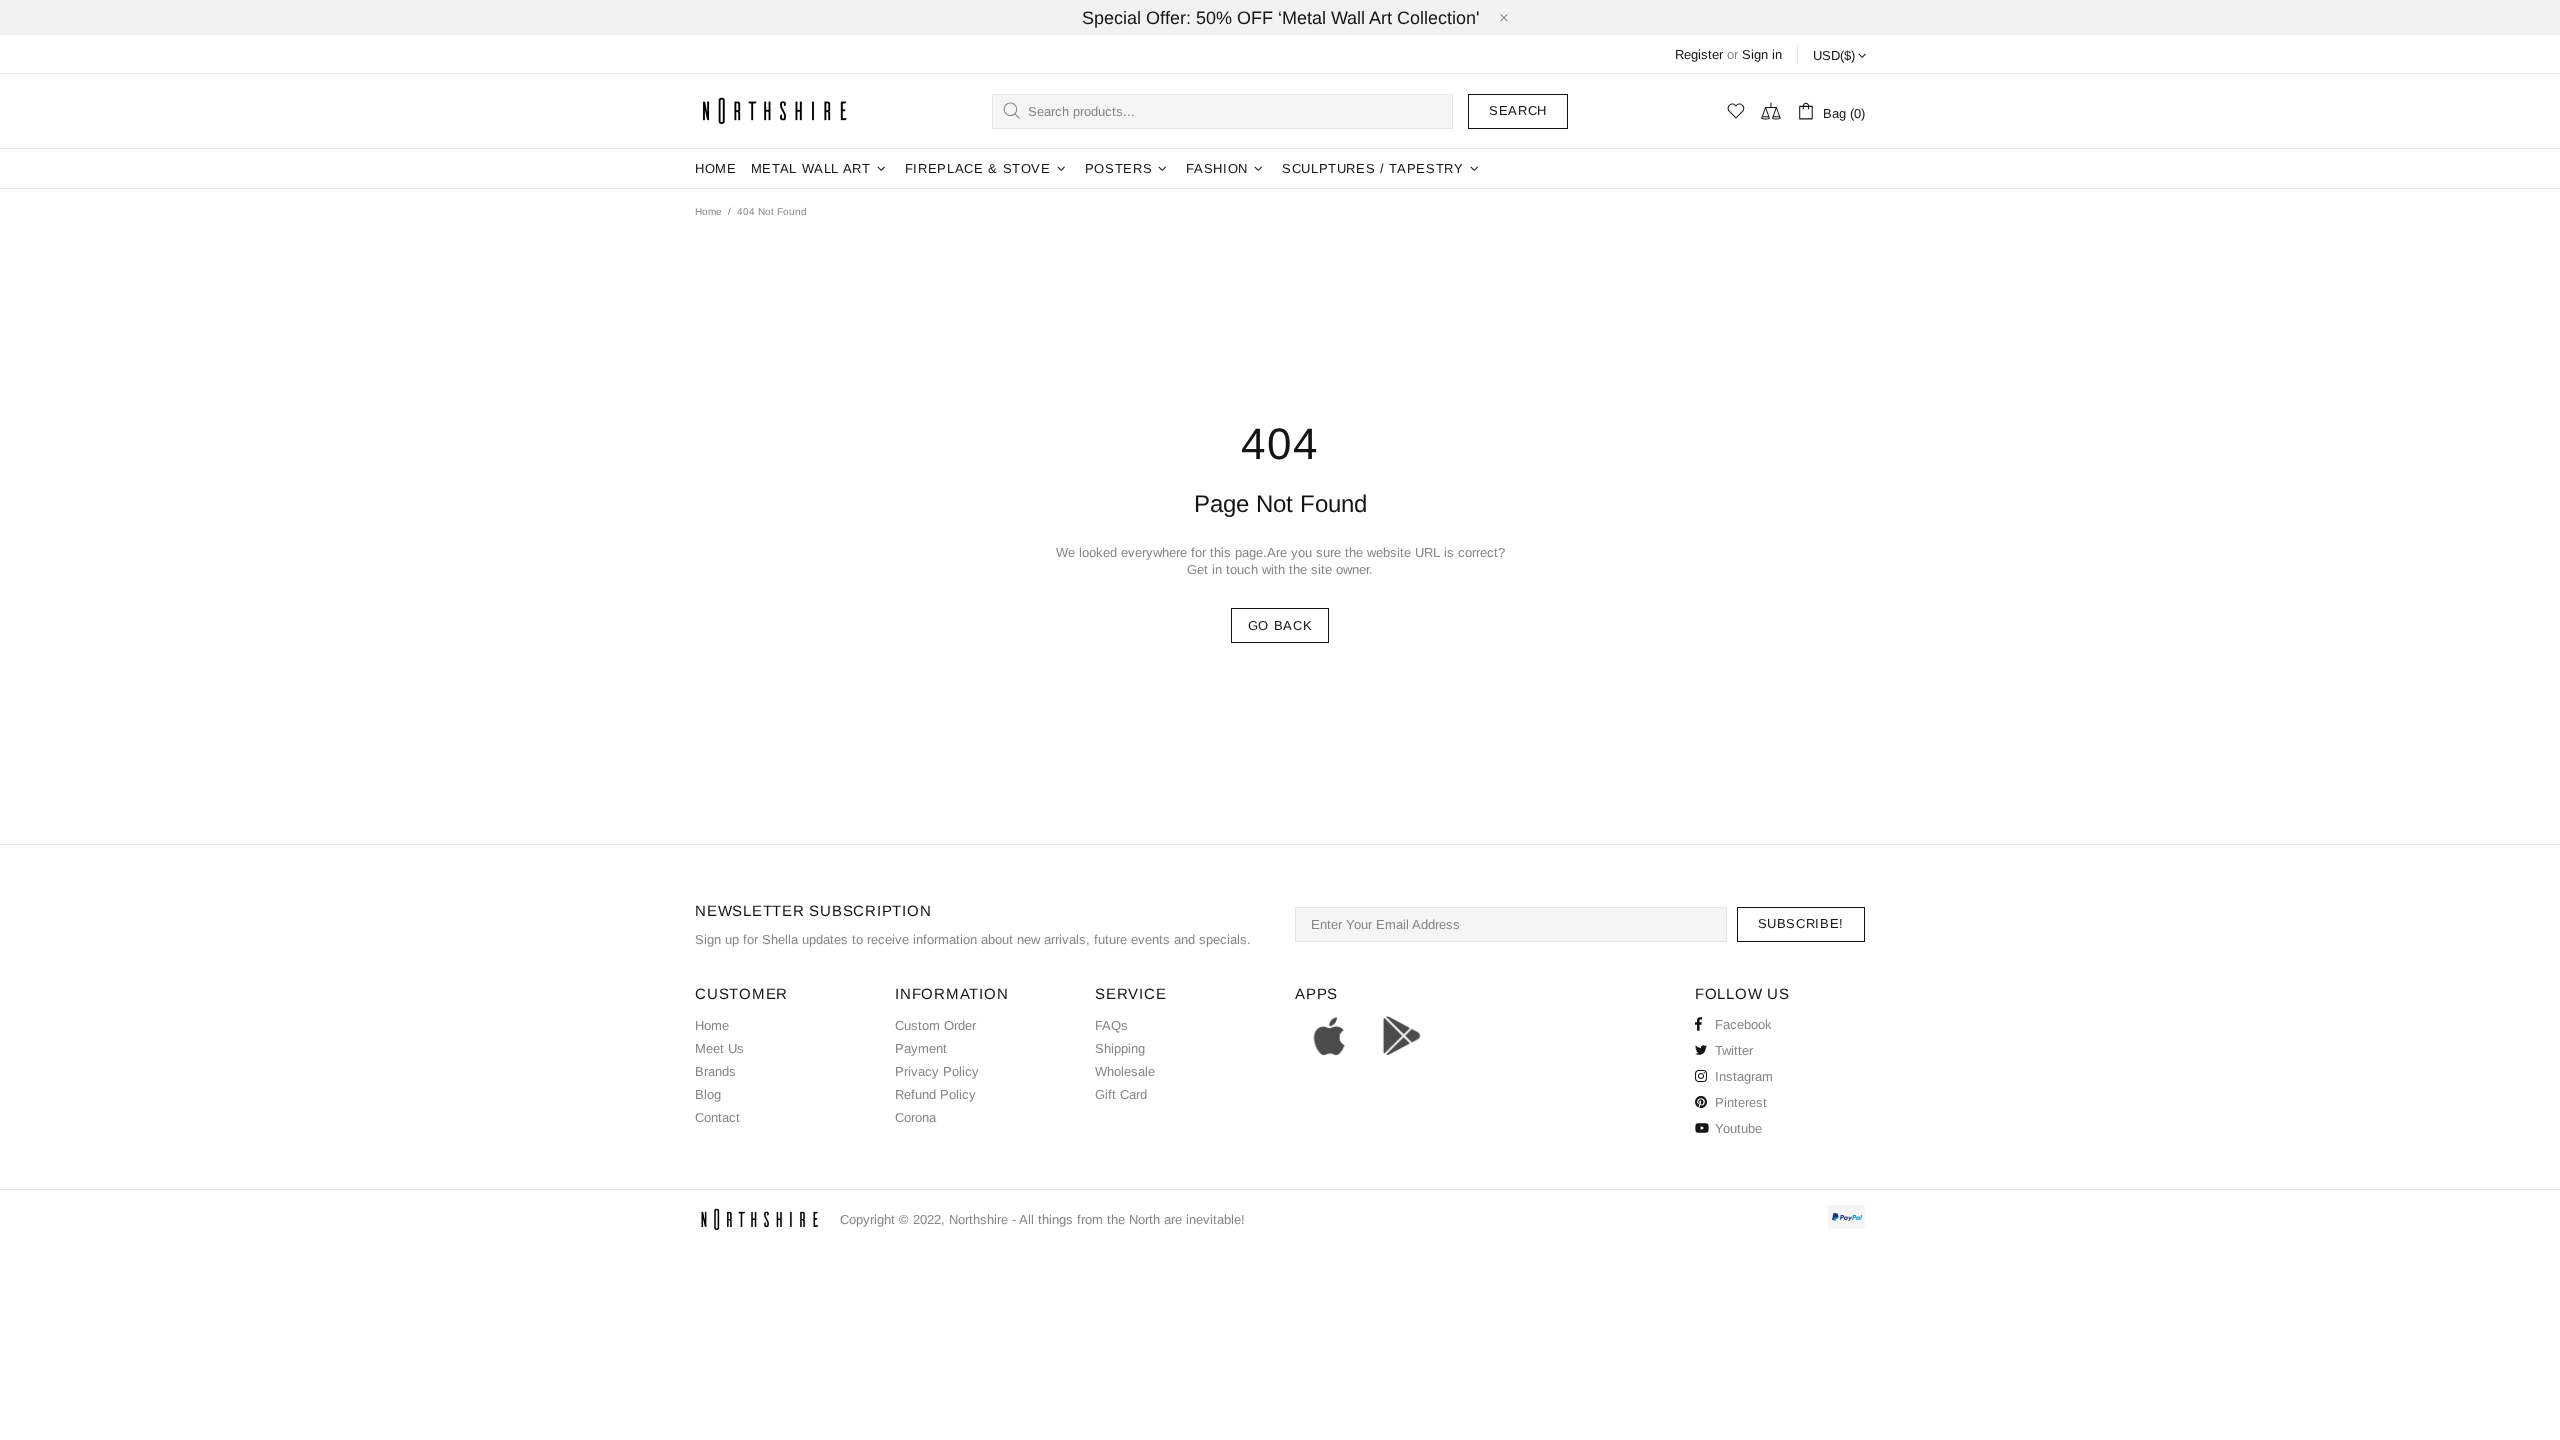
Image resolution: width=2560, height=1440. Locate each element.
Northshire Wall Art (775, 110)
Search (1518, 110)
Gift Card (1121, 1094)
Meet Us (719, 1048)
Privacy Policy (937, 1071)
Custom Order (935, 1025)
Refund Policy (935, 1094)
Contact (717, 1117)
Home (708, 211)
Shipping (1120, 1048)
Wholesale (1125, 1071)
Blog (708, 1094)
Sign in (1762, 54)
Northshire (978, 1219)
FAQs (1111, 1025)
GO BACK (1280, 625)
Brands (715, 1071)
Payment (921, 1048)
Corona (915, 1117)
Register (1699, 54)
